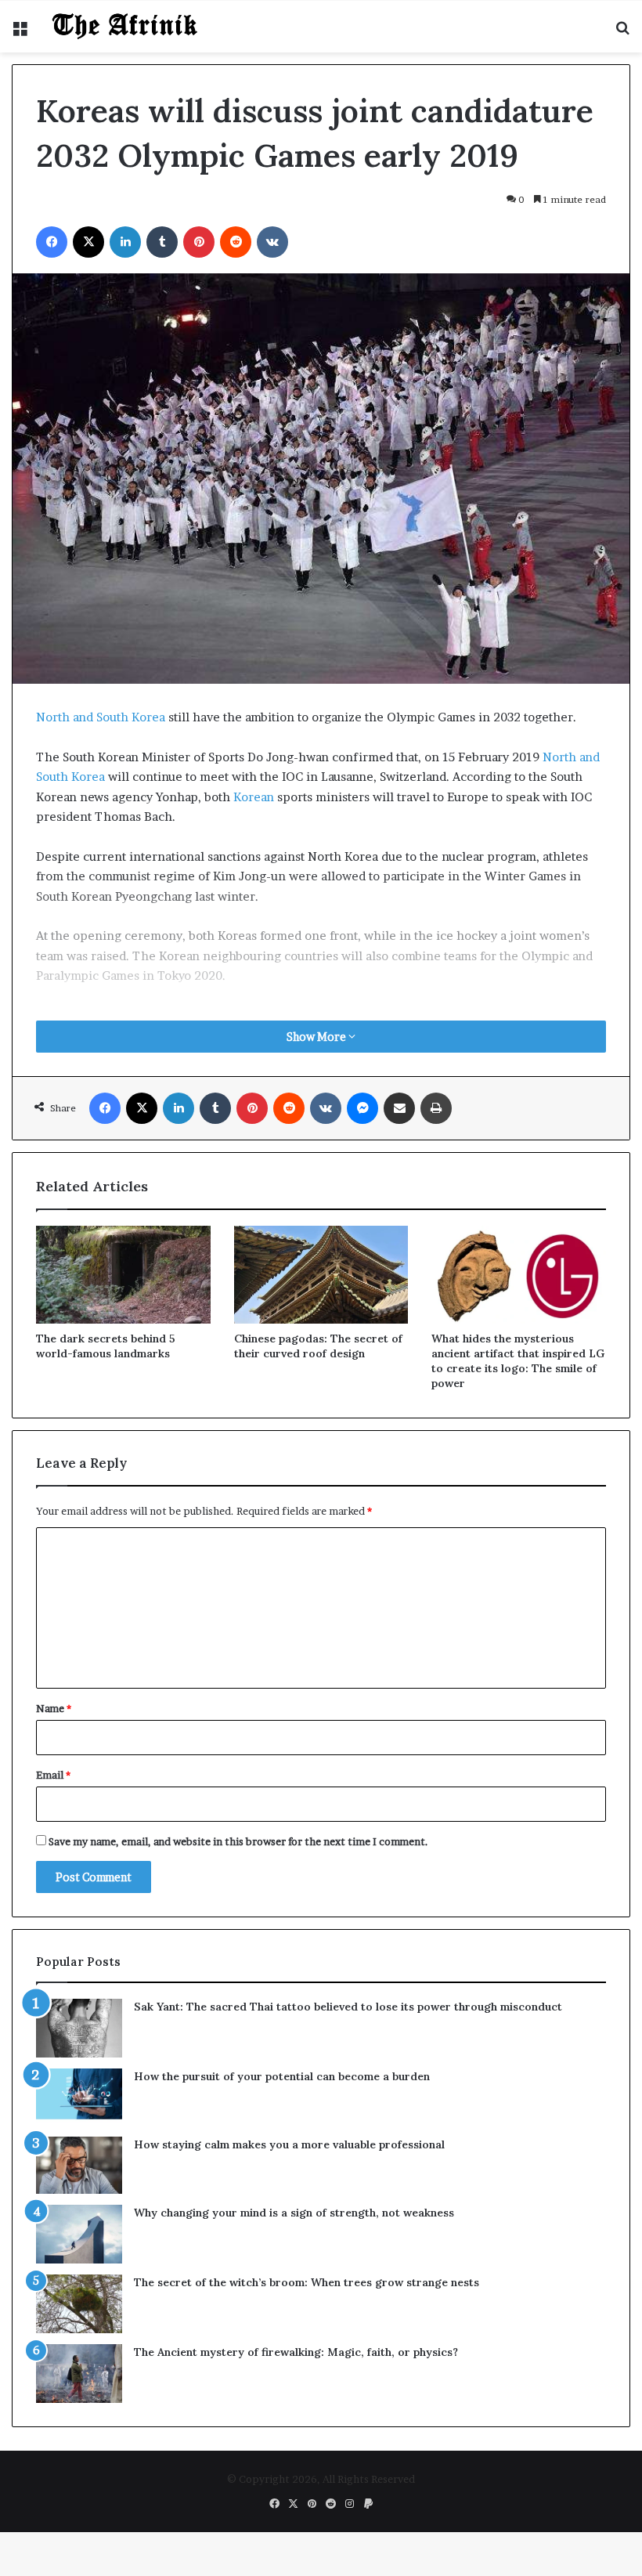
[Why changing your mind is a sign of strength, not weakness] (79, 2522)
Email (53, 2063)
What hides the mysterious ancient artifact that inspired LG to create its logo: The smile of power (518, 1649)
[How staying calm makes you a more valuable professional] (79, 2453)
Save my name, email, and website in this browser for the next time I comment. (238, 2130)
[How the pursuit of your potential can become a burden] (79, 2385)
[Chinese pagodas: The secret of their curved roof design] (321, 1563)
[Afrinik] (125, 315)
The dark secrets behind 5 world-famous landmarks (106, 1634)
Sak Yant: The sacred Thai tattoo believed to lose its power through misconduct (348, 2295)
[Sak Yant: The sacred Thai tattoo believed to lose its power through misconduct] (79, 2316)
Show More (317, 1325)
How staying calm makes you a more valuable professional (289, 2433)
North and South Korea (101, 1005)
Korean (254, 1085)
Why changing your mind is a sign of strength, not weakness (294, 2501)
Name (54, 1996)
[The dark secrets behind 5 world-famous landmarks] (123, 1563)
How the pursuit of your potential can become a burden (282, 2365)
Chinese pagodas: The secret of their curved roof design (318, 1634)
